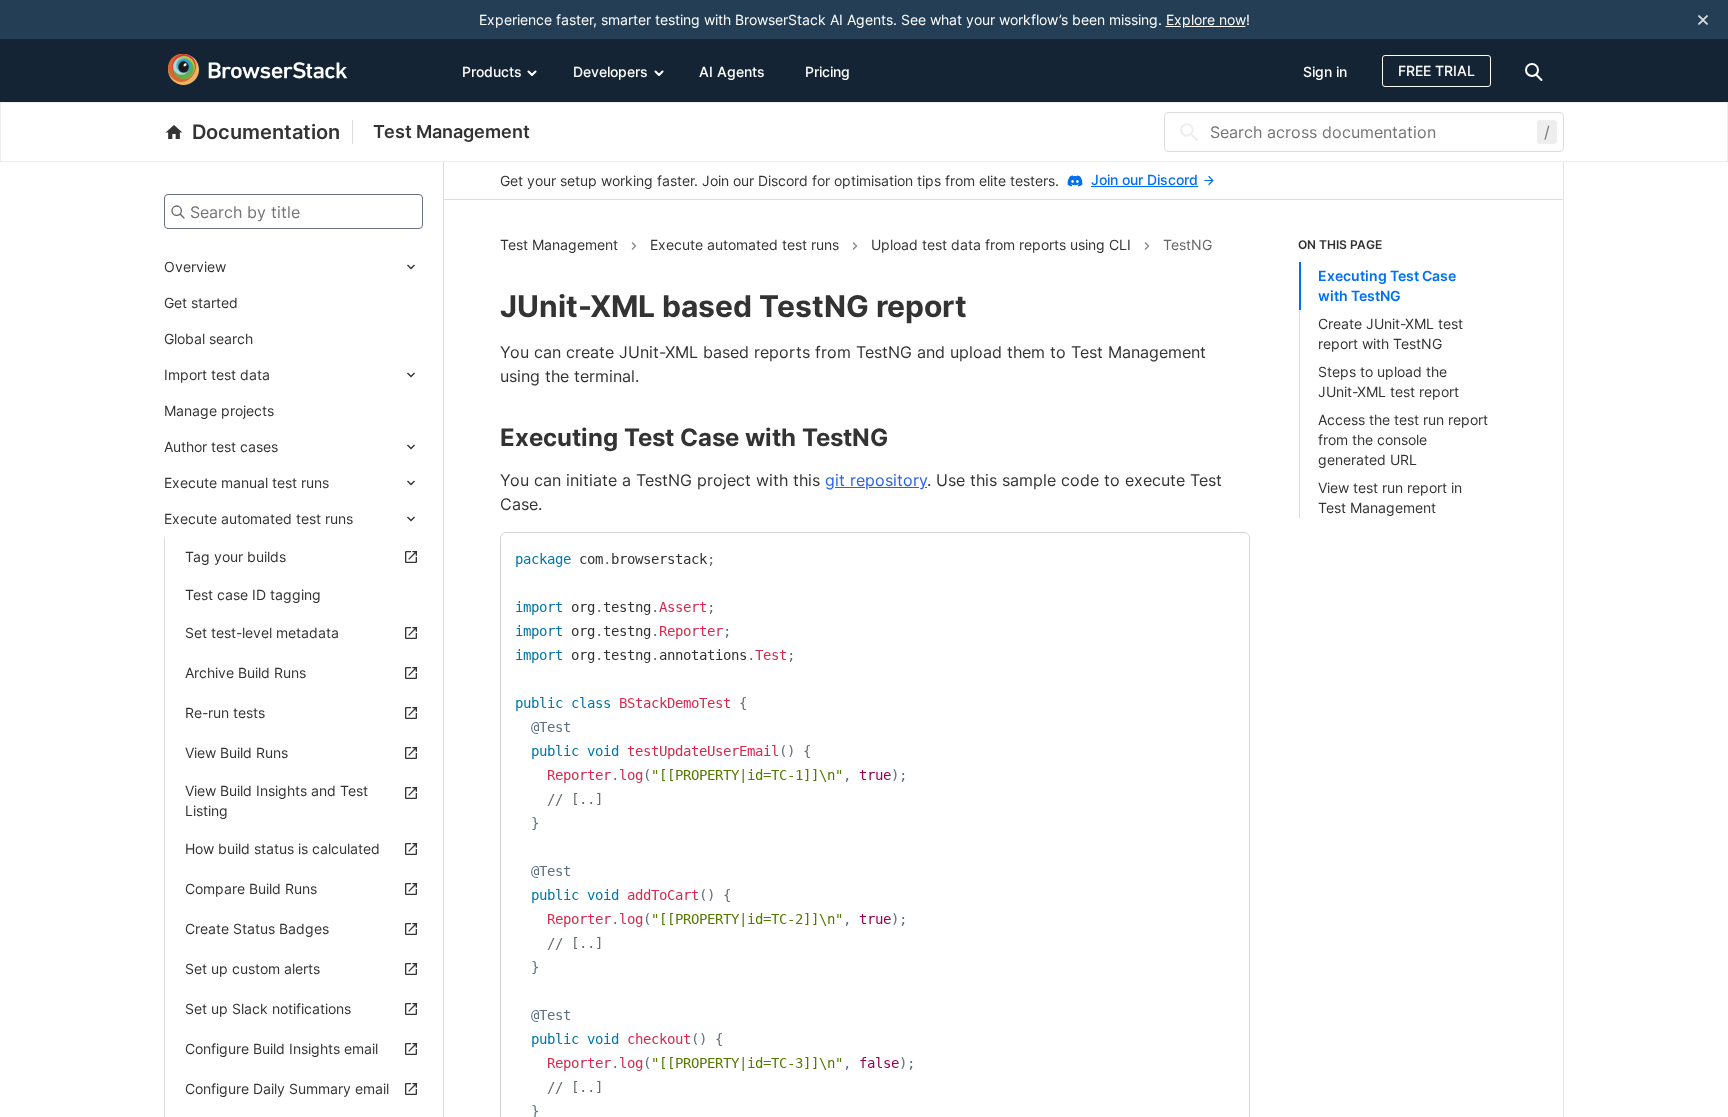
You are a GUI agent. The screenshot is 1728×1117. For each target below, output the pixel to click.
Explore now (1206, 19)
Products (492, 71)
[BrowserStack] (258, 70)
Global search (208, 338)
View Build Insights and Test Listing (276, 800)
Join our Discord (1144, 179)
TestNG (1187, 244)
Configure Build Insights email (281, 1048)
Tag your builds (235, 556)
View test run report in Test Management (1390, 497)
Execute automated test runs (258, 518)
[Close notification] (1703, 19)
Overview (195, 266)
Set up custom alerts (252, 968)
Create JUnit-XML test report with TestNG (1390, 333)
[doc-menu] (1537, 70)
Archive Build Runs (245, 672)
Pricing (827, 71)
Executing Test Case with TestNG (1387, 285)
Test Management (451, 131)
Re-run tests (225, 712)
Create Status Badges (257, 928)
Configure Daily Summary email (287, 1088)
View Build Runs (236, 752)
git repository (876, 480)
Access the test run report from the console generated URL (1403, 439)
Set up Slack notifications (268, 1008)
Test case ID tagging (253, 594)
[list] (1403, 377)
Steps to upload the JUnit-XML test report (1388, 381)
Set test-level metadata (262, 632)
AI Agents (732, 71)
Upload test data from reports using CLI (1001, 244)
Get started (201, 302)
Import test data (217, 374)
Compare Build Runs (251, 888)
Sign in (1325, 71)
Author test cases (221, 446)
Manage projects (219, 410)
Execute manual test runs (246, 482)
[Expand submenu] (324, 267)
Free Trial (1436, 70)
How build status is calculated (282, 848)
